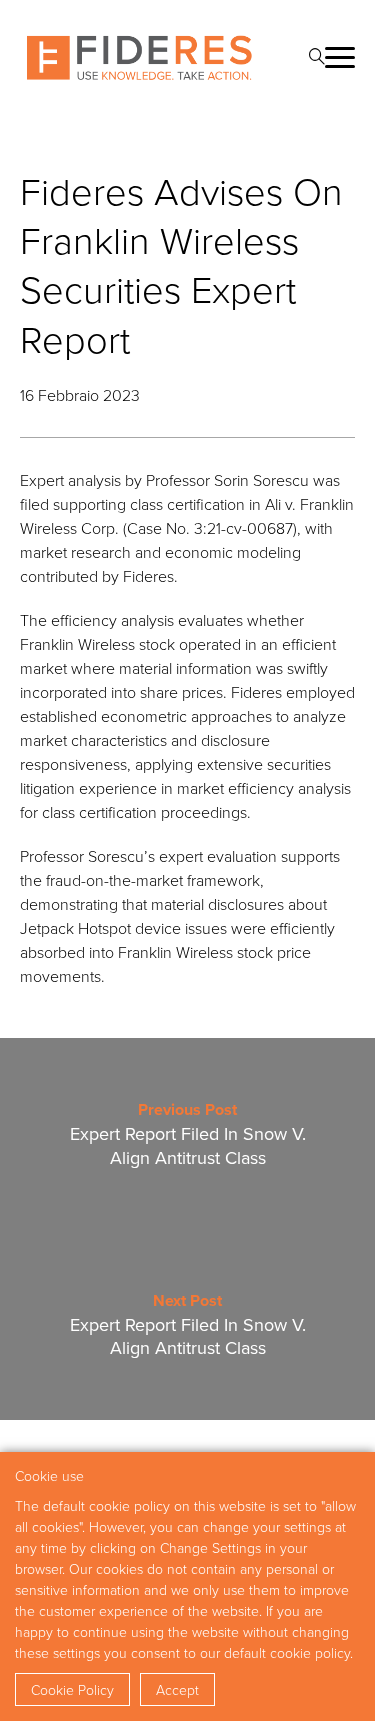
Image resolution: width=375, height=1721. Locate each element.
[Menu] (340, 57)
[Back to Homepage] (139, 58)
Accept (177, 1689)
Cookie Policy (72, 1689)
